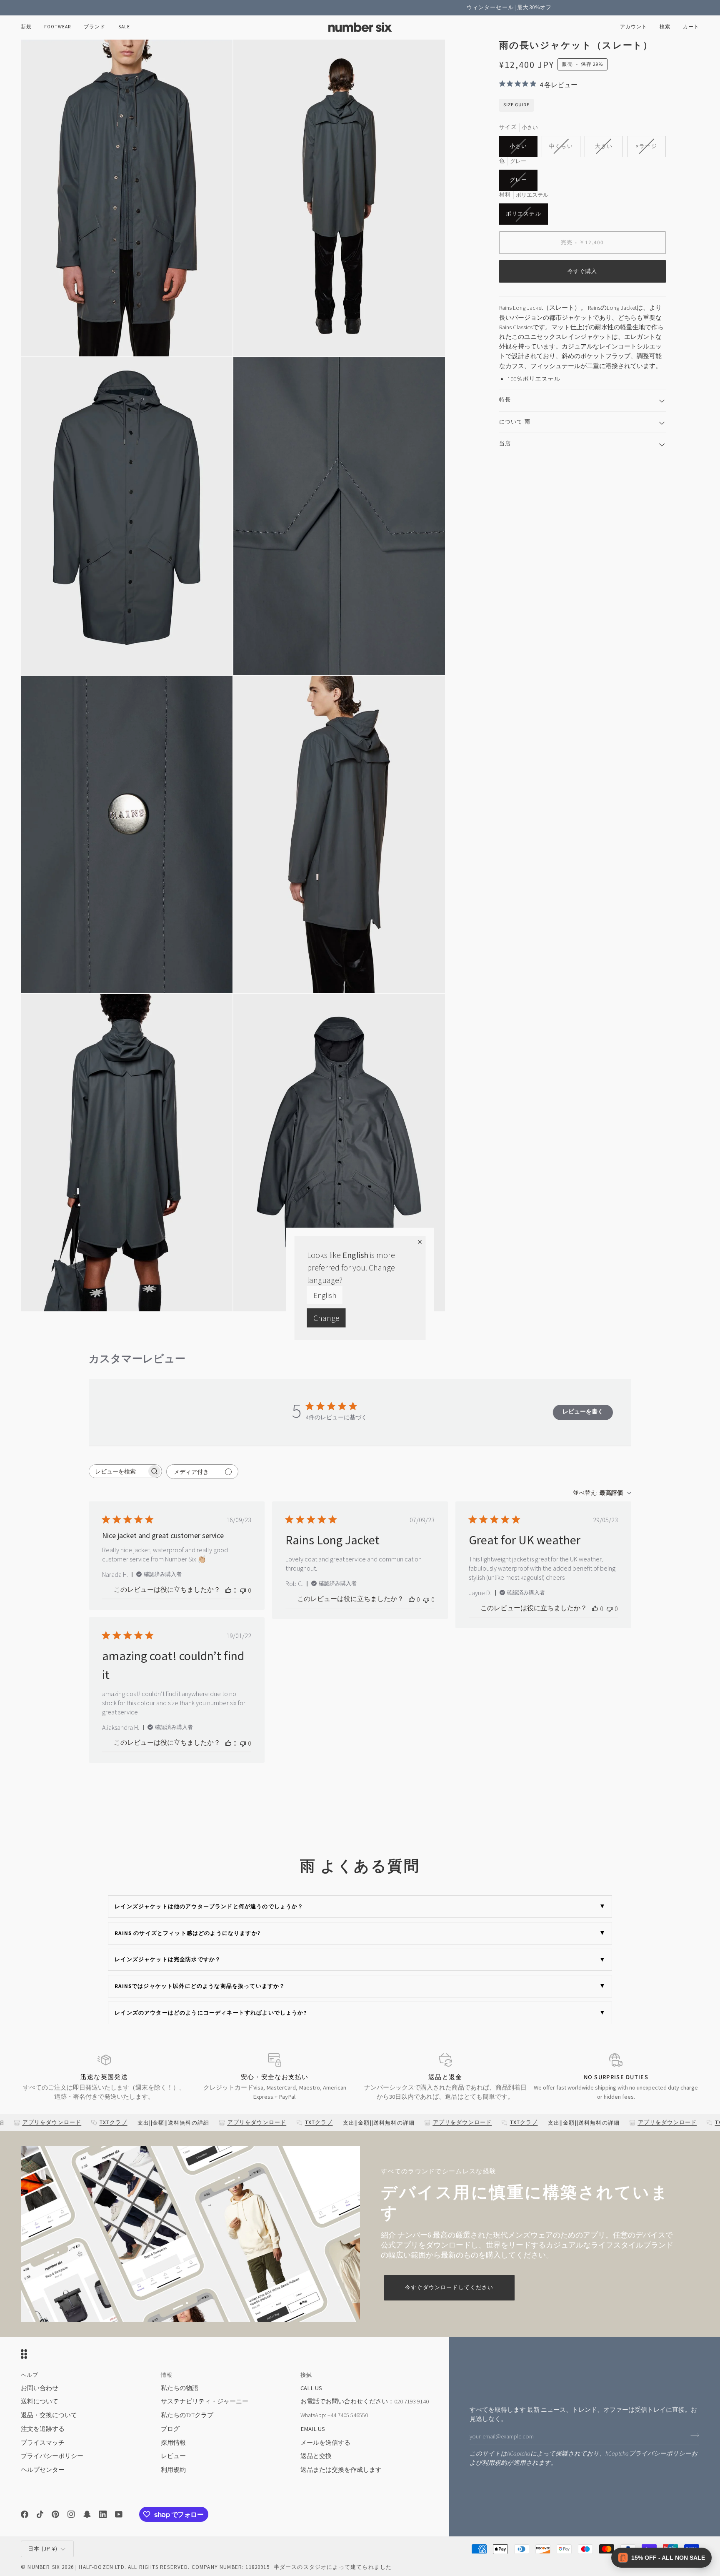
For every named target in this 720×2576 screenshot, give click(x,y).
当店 (505, 443)
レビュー (173, 2456)
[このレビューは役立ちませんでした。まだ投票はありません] (243, 1590)
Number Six (44, 2567)
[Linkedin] (103, 2514)
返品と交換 (316, 2456)
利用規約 (495, 2463)
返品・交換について (49, 2415)
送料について (40, 2401)
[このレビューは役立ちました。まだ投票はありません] (228, 1590)
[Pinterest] (55, 2514)
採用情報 (173, 2442)
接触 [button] (306, 2375)
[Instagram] (71, 2514)
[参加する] (692, 2435)
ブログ (170, 2429)
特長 (505, 399)
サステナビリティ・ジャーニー (205, 2401)
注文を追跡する (43, 2429)
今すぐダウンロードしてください (449, 2287)
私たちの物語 (180, 2388)
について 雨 (515, 421)
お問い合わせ (40, 2388)
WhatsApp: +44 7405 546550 (334, 2415)
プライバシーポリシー (660, 2454)
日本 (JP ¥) (43, 2549)
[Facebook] (25, 2514)
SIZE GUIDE (516, 104)
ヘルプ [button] (30, 2375)
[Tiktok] (40, 2514)
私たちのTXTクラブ (187, 2415)
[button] (58, 27)
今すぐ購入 (582, 271)
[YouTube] (119, 2514)
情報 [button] (167, 2375)
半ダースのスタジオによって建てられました (333, 2567)
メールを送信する (325, 2442)
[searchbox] (118, 1471)
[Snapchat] (87, 2514)
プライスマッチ (43, 2442)
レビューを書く (583, 1411)
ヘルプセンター (43, 2470)
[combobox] (602, 1493)
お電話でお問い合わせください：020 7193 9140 (365, 2401)
